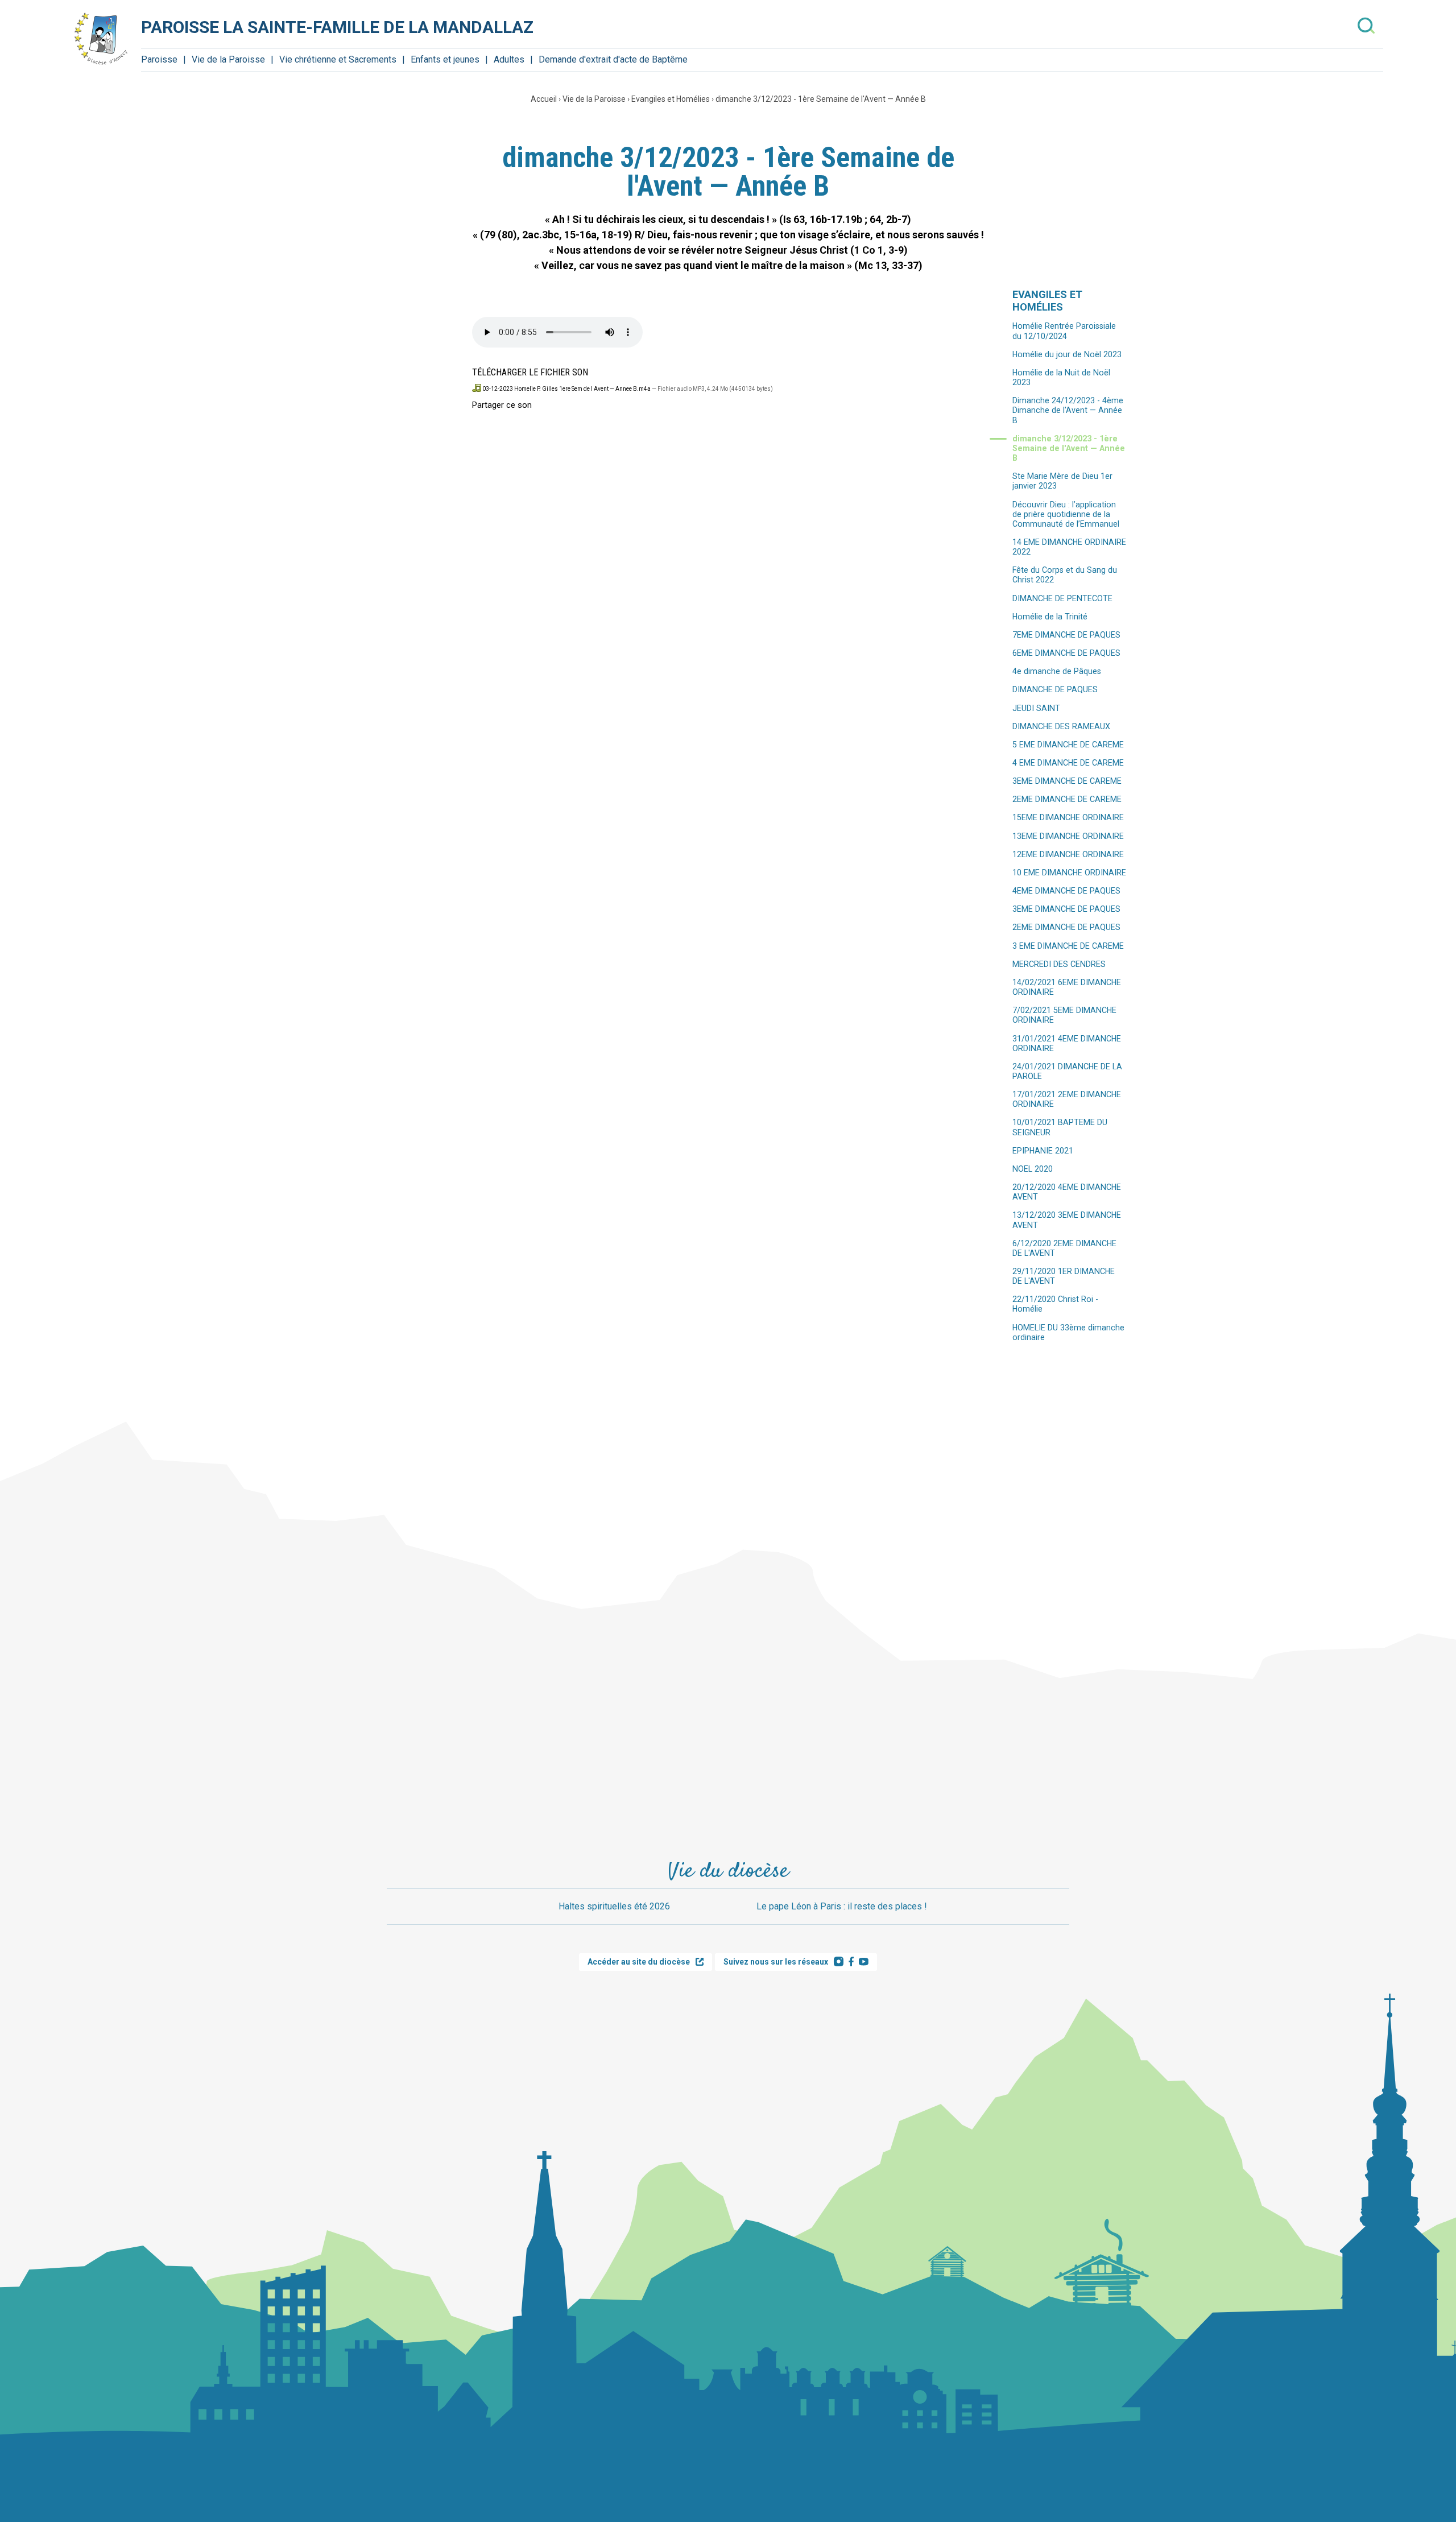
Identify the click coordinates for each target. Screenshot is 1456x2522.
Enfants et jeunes (445, 59)
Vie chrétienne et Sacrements (338, 59)
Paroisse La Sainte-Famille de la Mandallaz (337, 27)
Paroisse (159, 59)
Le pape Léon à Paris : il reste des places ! (842, 1906)
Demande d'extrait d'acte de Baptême (613, 59)
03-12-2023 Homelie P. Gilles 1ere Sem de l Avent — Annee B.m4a (566, 389)
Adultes (509, 59)
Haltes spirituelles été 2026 (614, 1906)
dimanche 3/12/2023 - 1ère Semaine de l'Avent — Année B (821, 99)
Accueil (544, 99)
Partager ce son (502, 405)
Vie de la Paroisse (228, 59)
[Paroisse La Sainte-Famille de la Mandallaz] (101, 39)
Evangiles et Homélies (671, 99)
